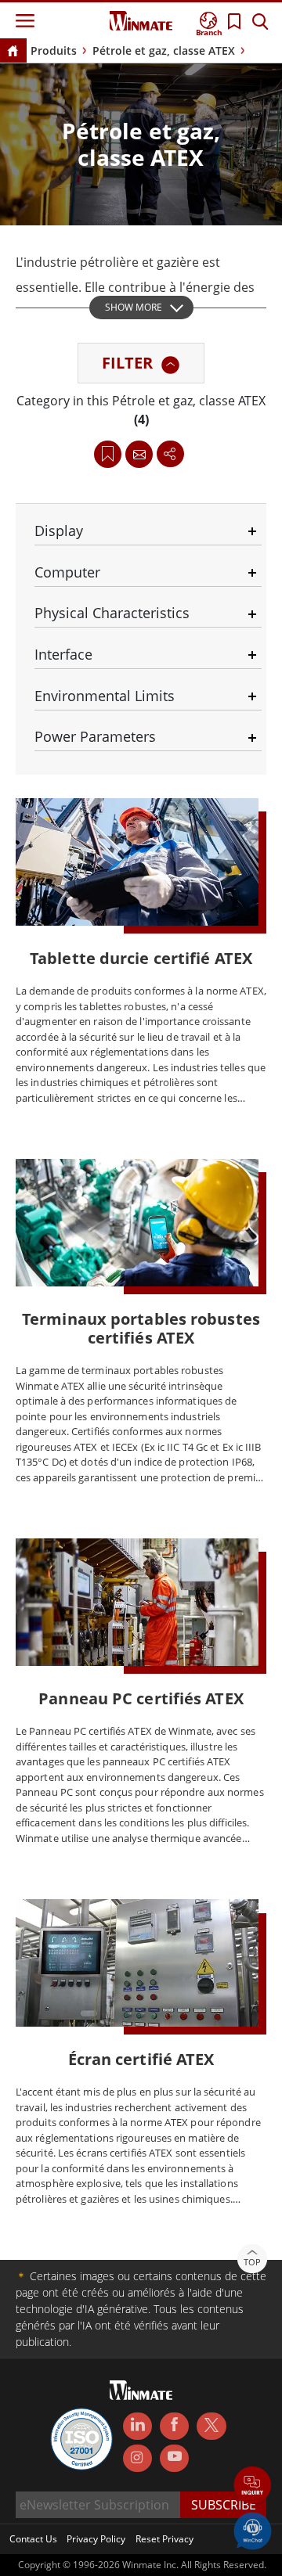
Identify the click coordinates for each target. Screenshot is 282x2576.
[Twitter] (211, 2425)
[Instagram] (137, 2458)
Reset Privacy (164, 2539)
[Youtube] (174, 2459)
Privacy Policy (96, 2539)
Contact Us (33, 2539)
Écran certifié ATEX (141, 2059)
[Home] (13, 52)
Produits (54, 50)
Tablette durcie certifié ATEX (141, 958)
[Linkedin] (137, 2427)
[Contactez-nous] (139, 454)
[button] (253, 2486)
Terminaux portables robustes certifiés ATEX (141, 1328)
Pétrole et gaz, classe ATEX (164, 50)
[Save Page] (108, 453)
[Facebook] (174, 2427)
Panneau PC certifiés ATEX (141, 1698)
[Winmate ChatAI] (253, 2530)
